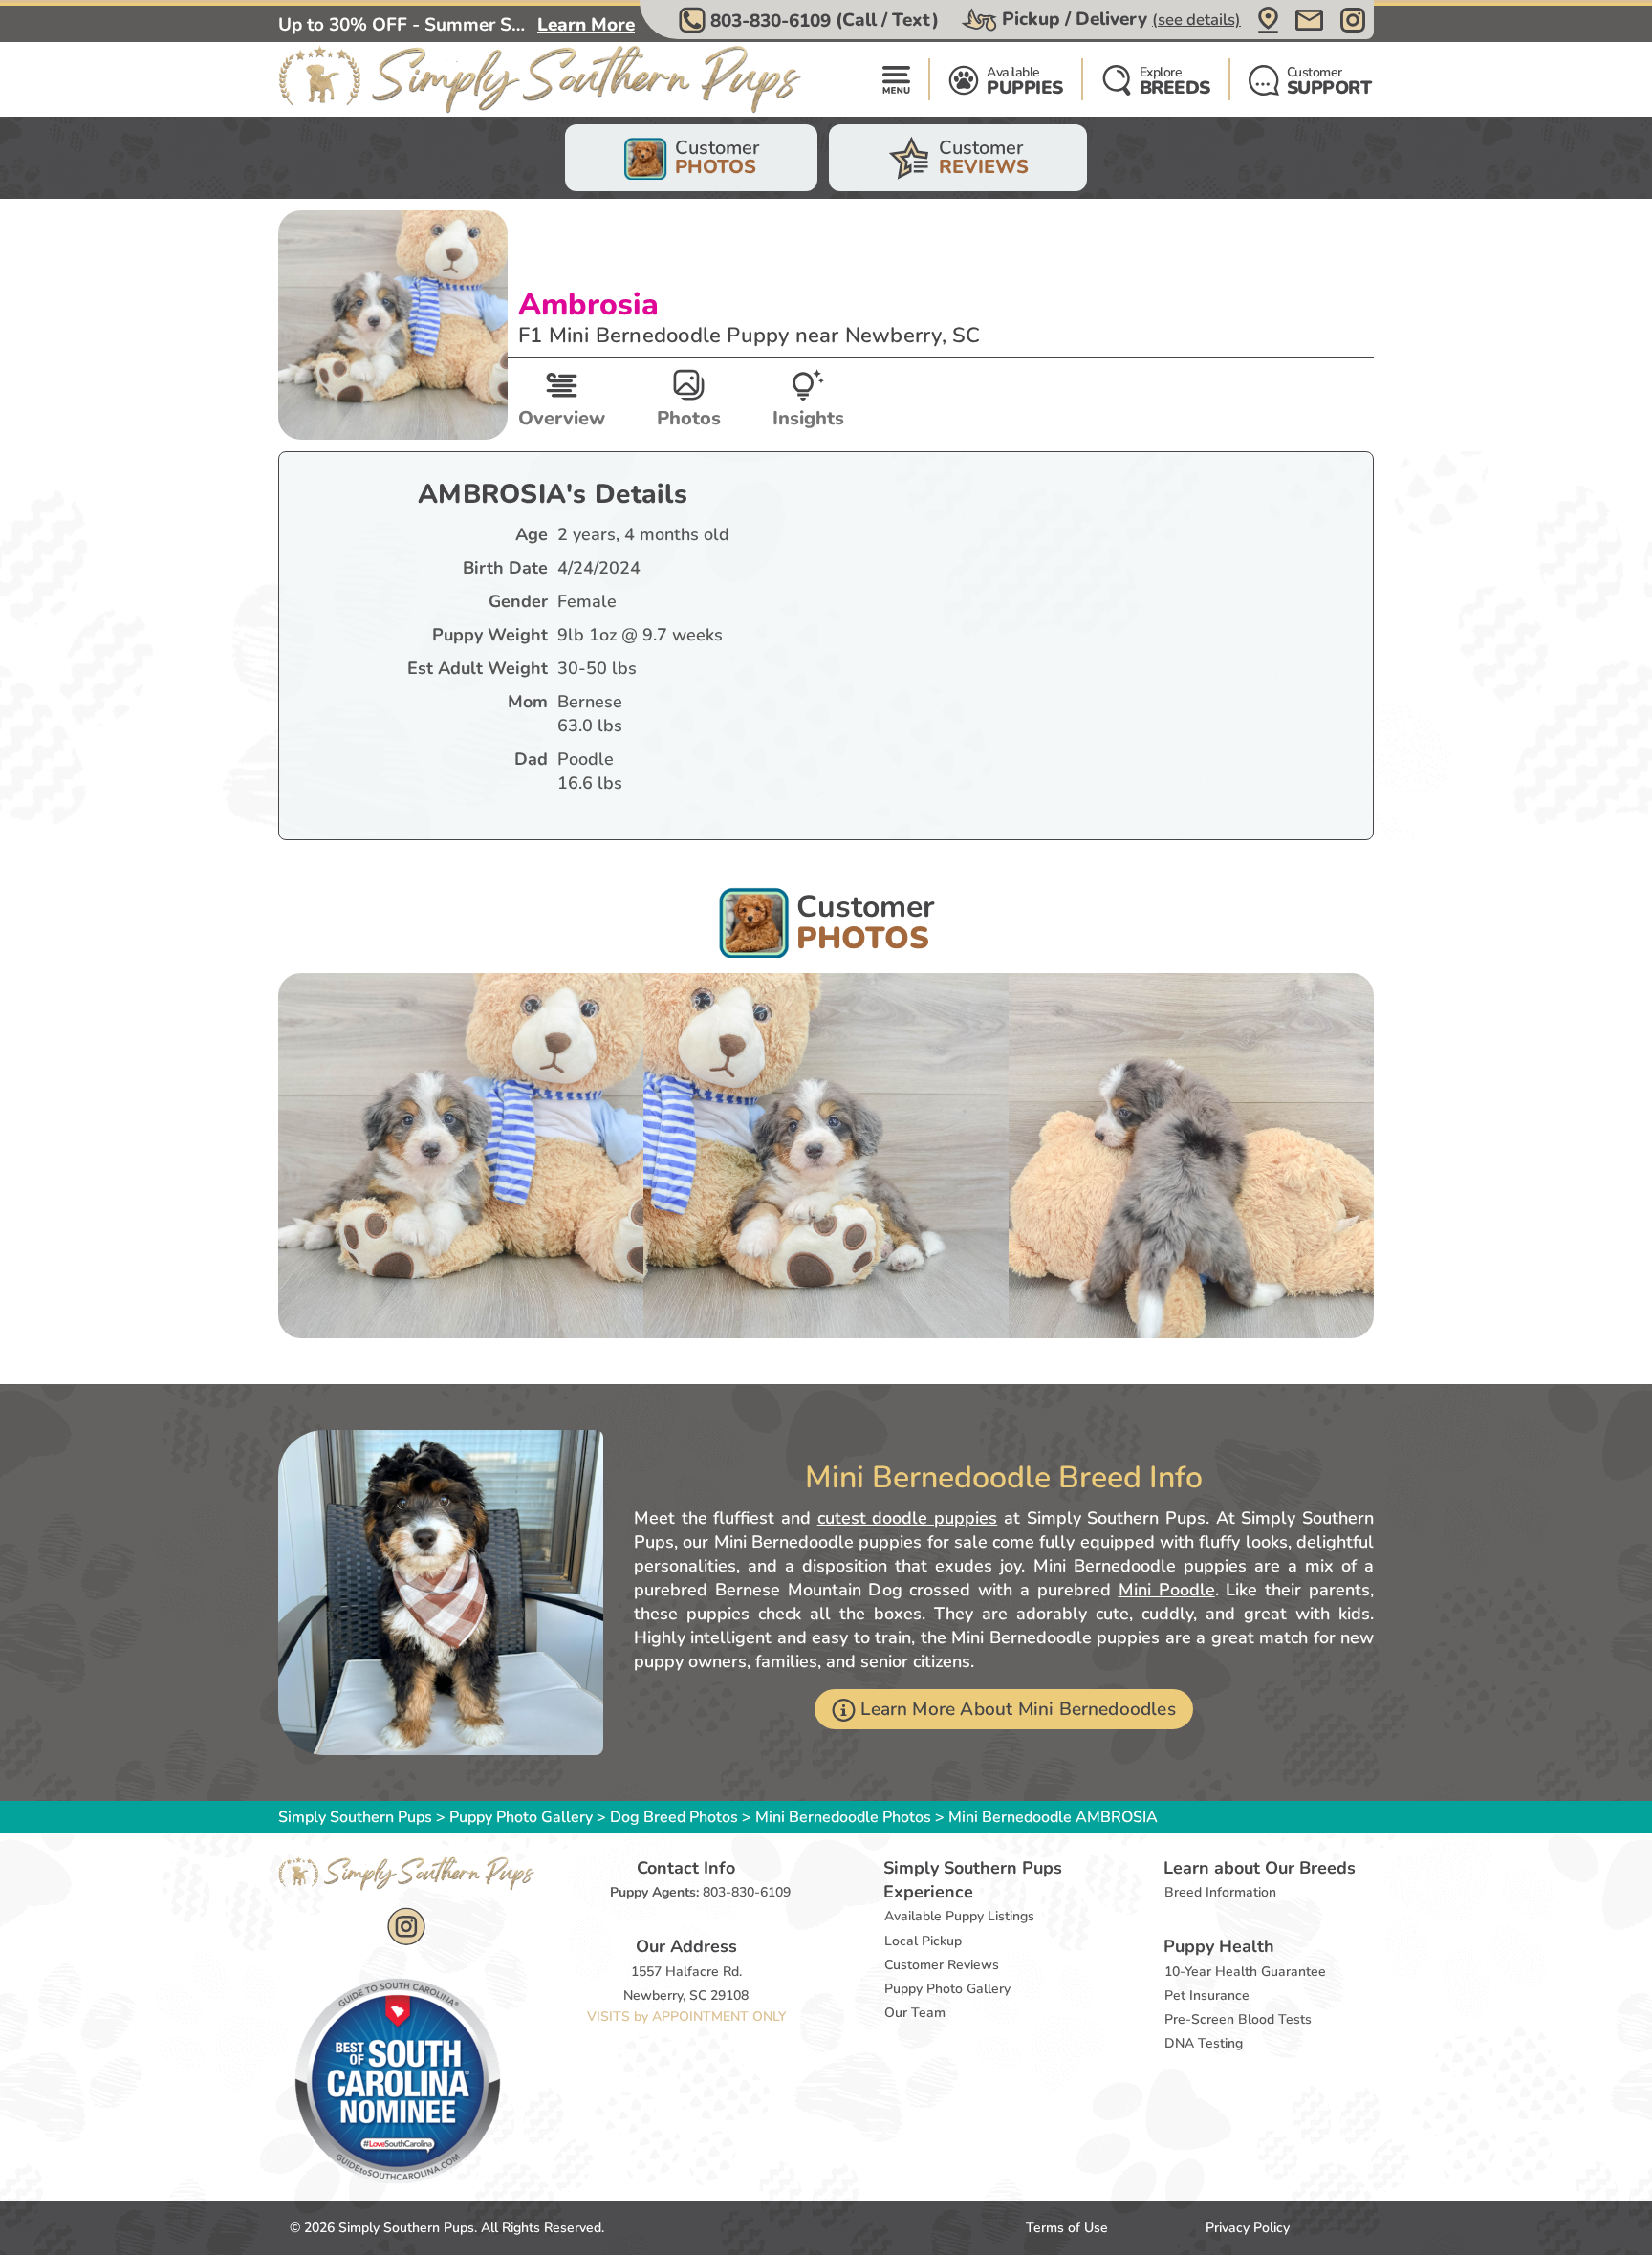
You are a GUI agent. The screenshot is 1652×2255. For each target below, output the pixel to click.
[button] (811, 20)
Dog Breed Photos (674, 1817)
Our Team (915, 2013)
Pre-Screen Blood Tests (1238, 2019)
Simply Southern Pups (355, 1817)
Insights (808, 418)
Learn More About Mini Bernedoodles (1018, 1709)
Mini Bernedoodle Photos (843, 1817)
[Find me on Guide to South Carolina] (398, 2080)
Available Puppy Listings (959, 1916)
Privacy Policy (1248, 2228)
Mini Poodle (1167, 1590)
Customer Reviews (942, 1965)
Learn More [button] (586, 25)
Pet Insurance (1207, 1995)
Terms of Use (1067, 2228)
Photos (689, 418)
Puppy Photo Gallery (521, 1817)
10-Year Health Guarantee (1245, 1972)
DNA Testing (1204, 2043)
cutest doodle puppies (907, 1518)
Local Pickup (923, 1941)
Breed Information (1220, 1892)
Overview (562, 418)
